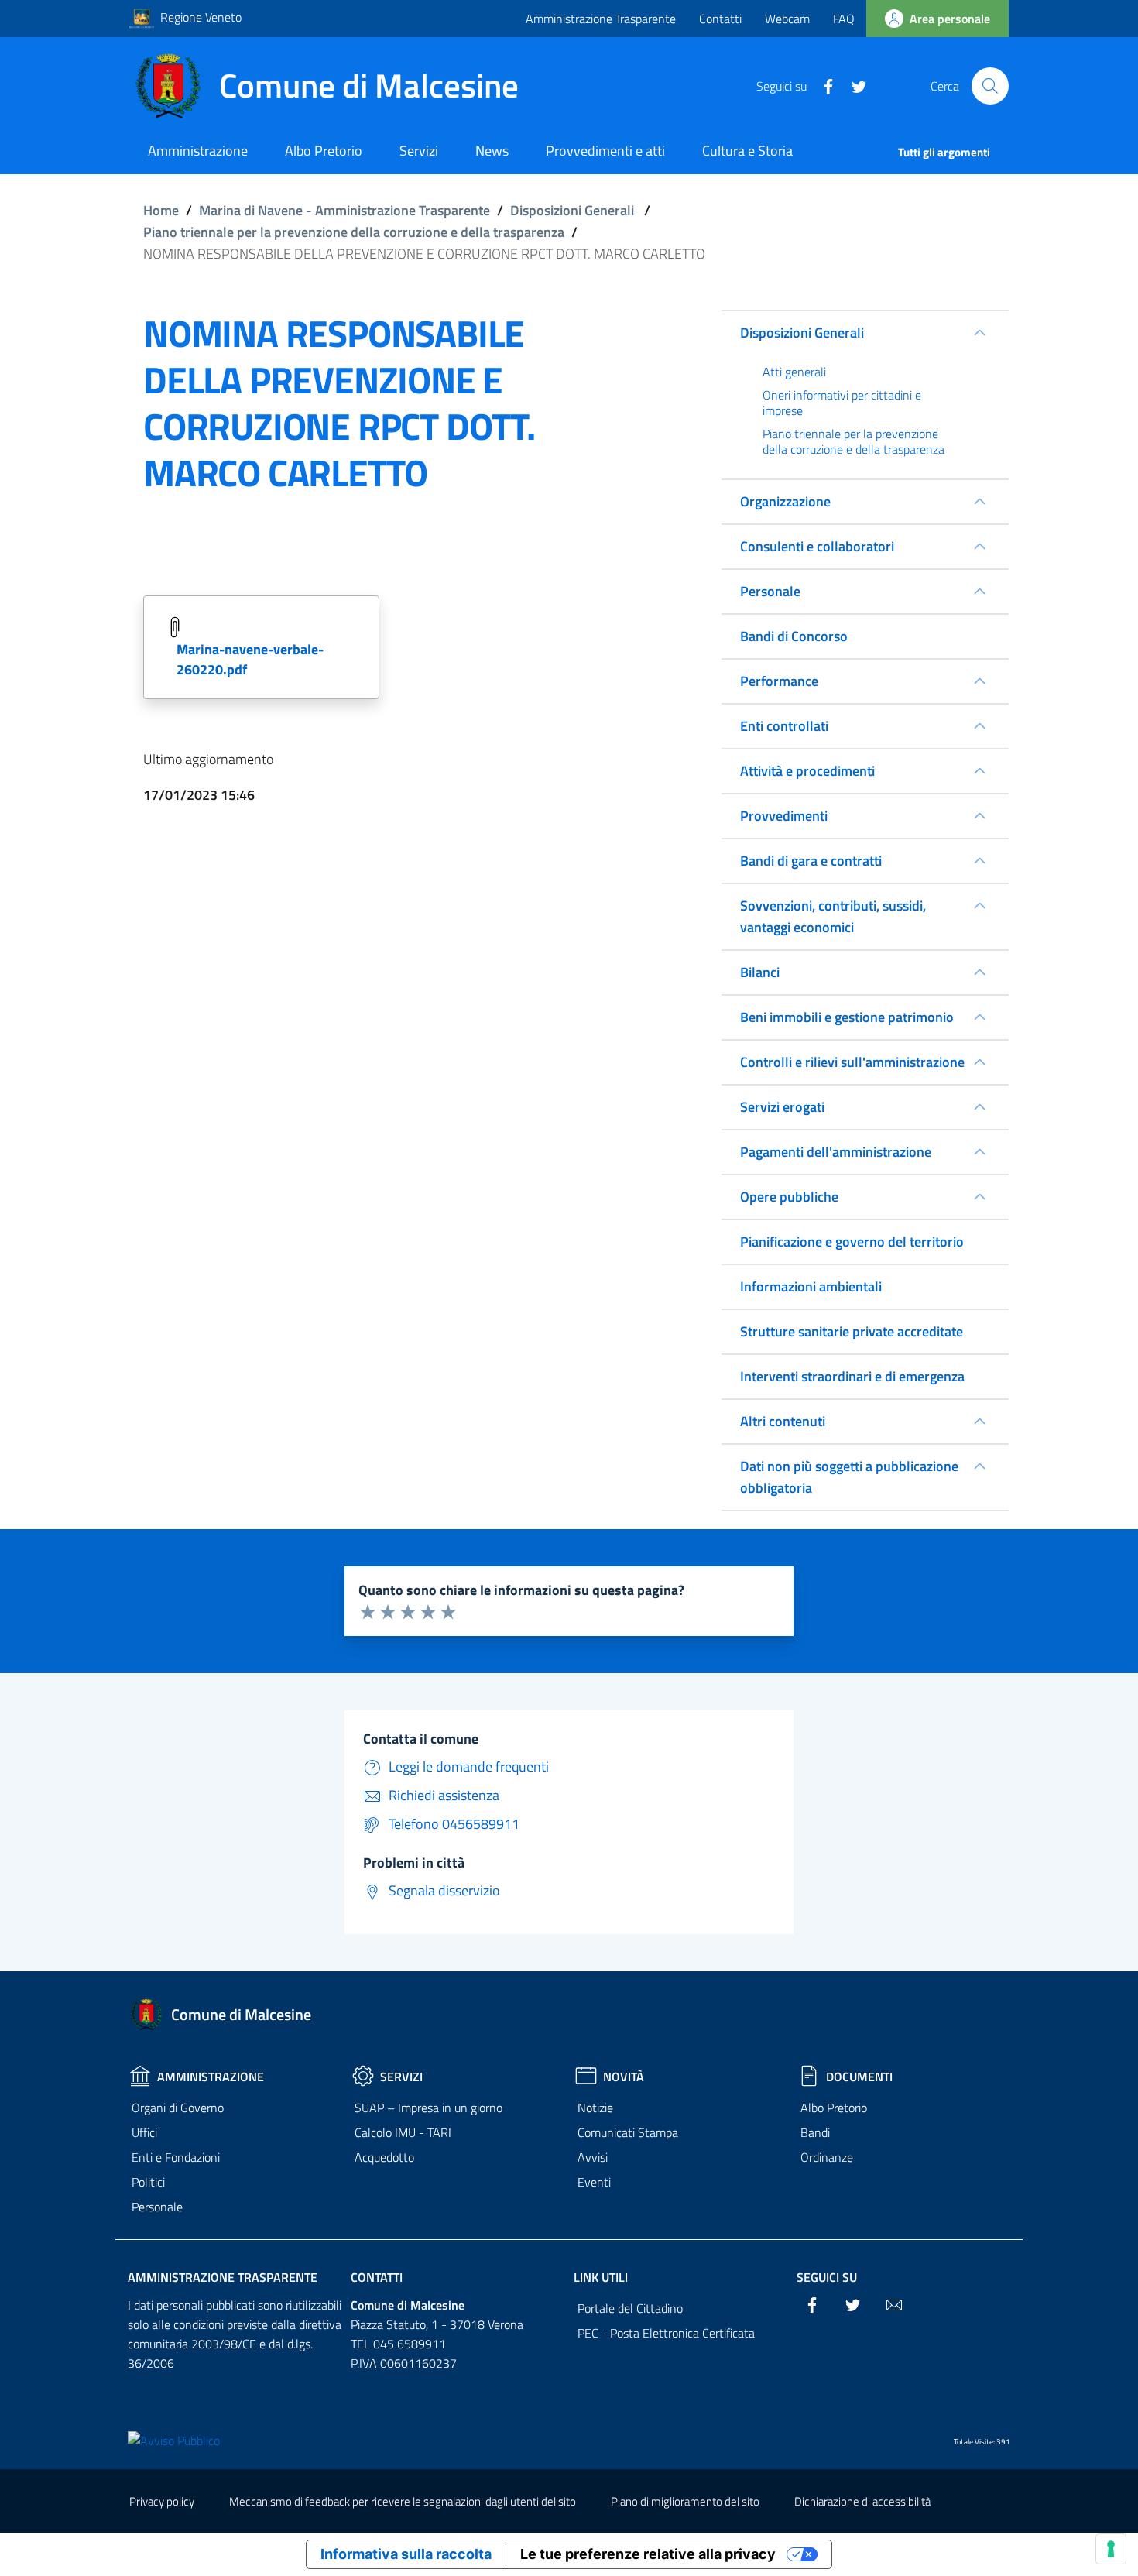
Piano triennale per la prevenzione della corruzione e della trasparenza (354, 232)
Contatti (720, 19)
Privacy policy (162, 2501)
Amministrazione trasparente (223, 2277)
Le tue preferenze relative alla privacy (648, 2554)
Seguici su (827, 2277)
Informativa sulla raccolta (406, 2554)
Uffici (144, 2132)
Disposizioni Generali (572, 210)
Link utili (601, 2277)
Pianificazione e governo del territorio (852, 1242)
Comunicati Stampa (628, 2132)
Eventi (594, 2182)
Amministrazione (211, 2077)
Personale (157, 2207)
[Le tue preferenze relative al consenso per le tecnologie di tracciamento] (1111, 2549)
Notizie (595, 2108)
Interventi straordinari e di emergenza (852, 1376)
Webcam (787, 19)
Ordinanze (827, 2157)
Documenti (859, 2077)
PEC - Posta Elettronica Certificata (666, 2333)
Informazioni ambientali (811, 1286)
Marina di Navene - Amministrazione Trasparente (344, 210)
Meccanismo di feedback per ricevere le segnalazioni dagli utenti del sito (403, 2501)
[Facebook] (822, 85)
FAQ (844, 19)
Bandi (815, 2132)
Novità (624, 2077)
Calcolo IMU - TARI (403, 2132)
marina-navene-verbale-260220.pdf (250, 659)
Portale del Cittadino (630, 2308)
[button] (990, 86)
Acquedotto (384, 2157)
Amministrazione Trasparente (601, 19)
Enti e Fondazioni (176, 2157)
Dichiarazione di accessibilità (862, 2501)
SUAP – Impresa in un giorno (428, 2108)
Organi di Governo (178, 2108)
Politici (148, 2182)
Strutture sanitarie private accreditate (852, 1331)
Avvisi (593, 2157)
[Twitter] (853, 85)
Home (161, 210)
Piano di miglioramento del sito (685, 2501)
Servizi (401, 2077)
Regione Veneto (201, 17)
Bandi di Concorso (794, 636)
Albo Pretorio (834, 2108)
